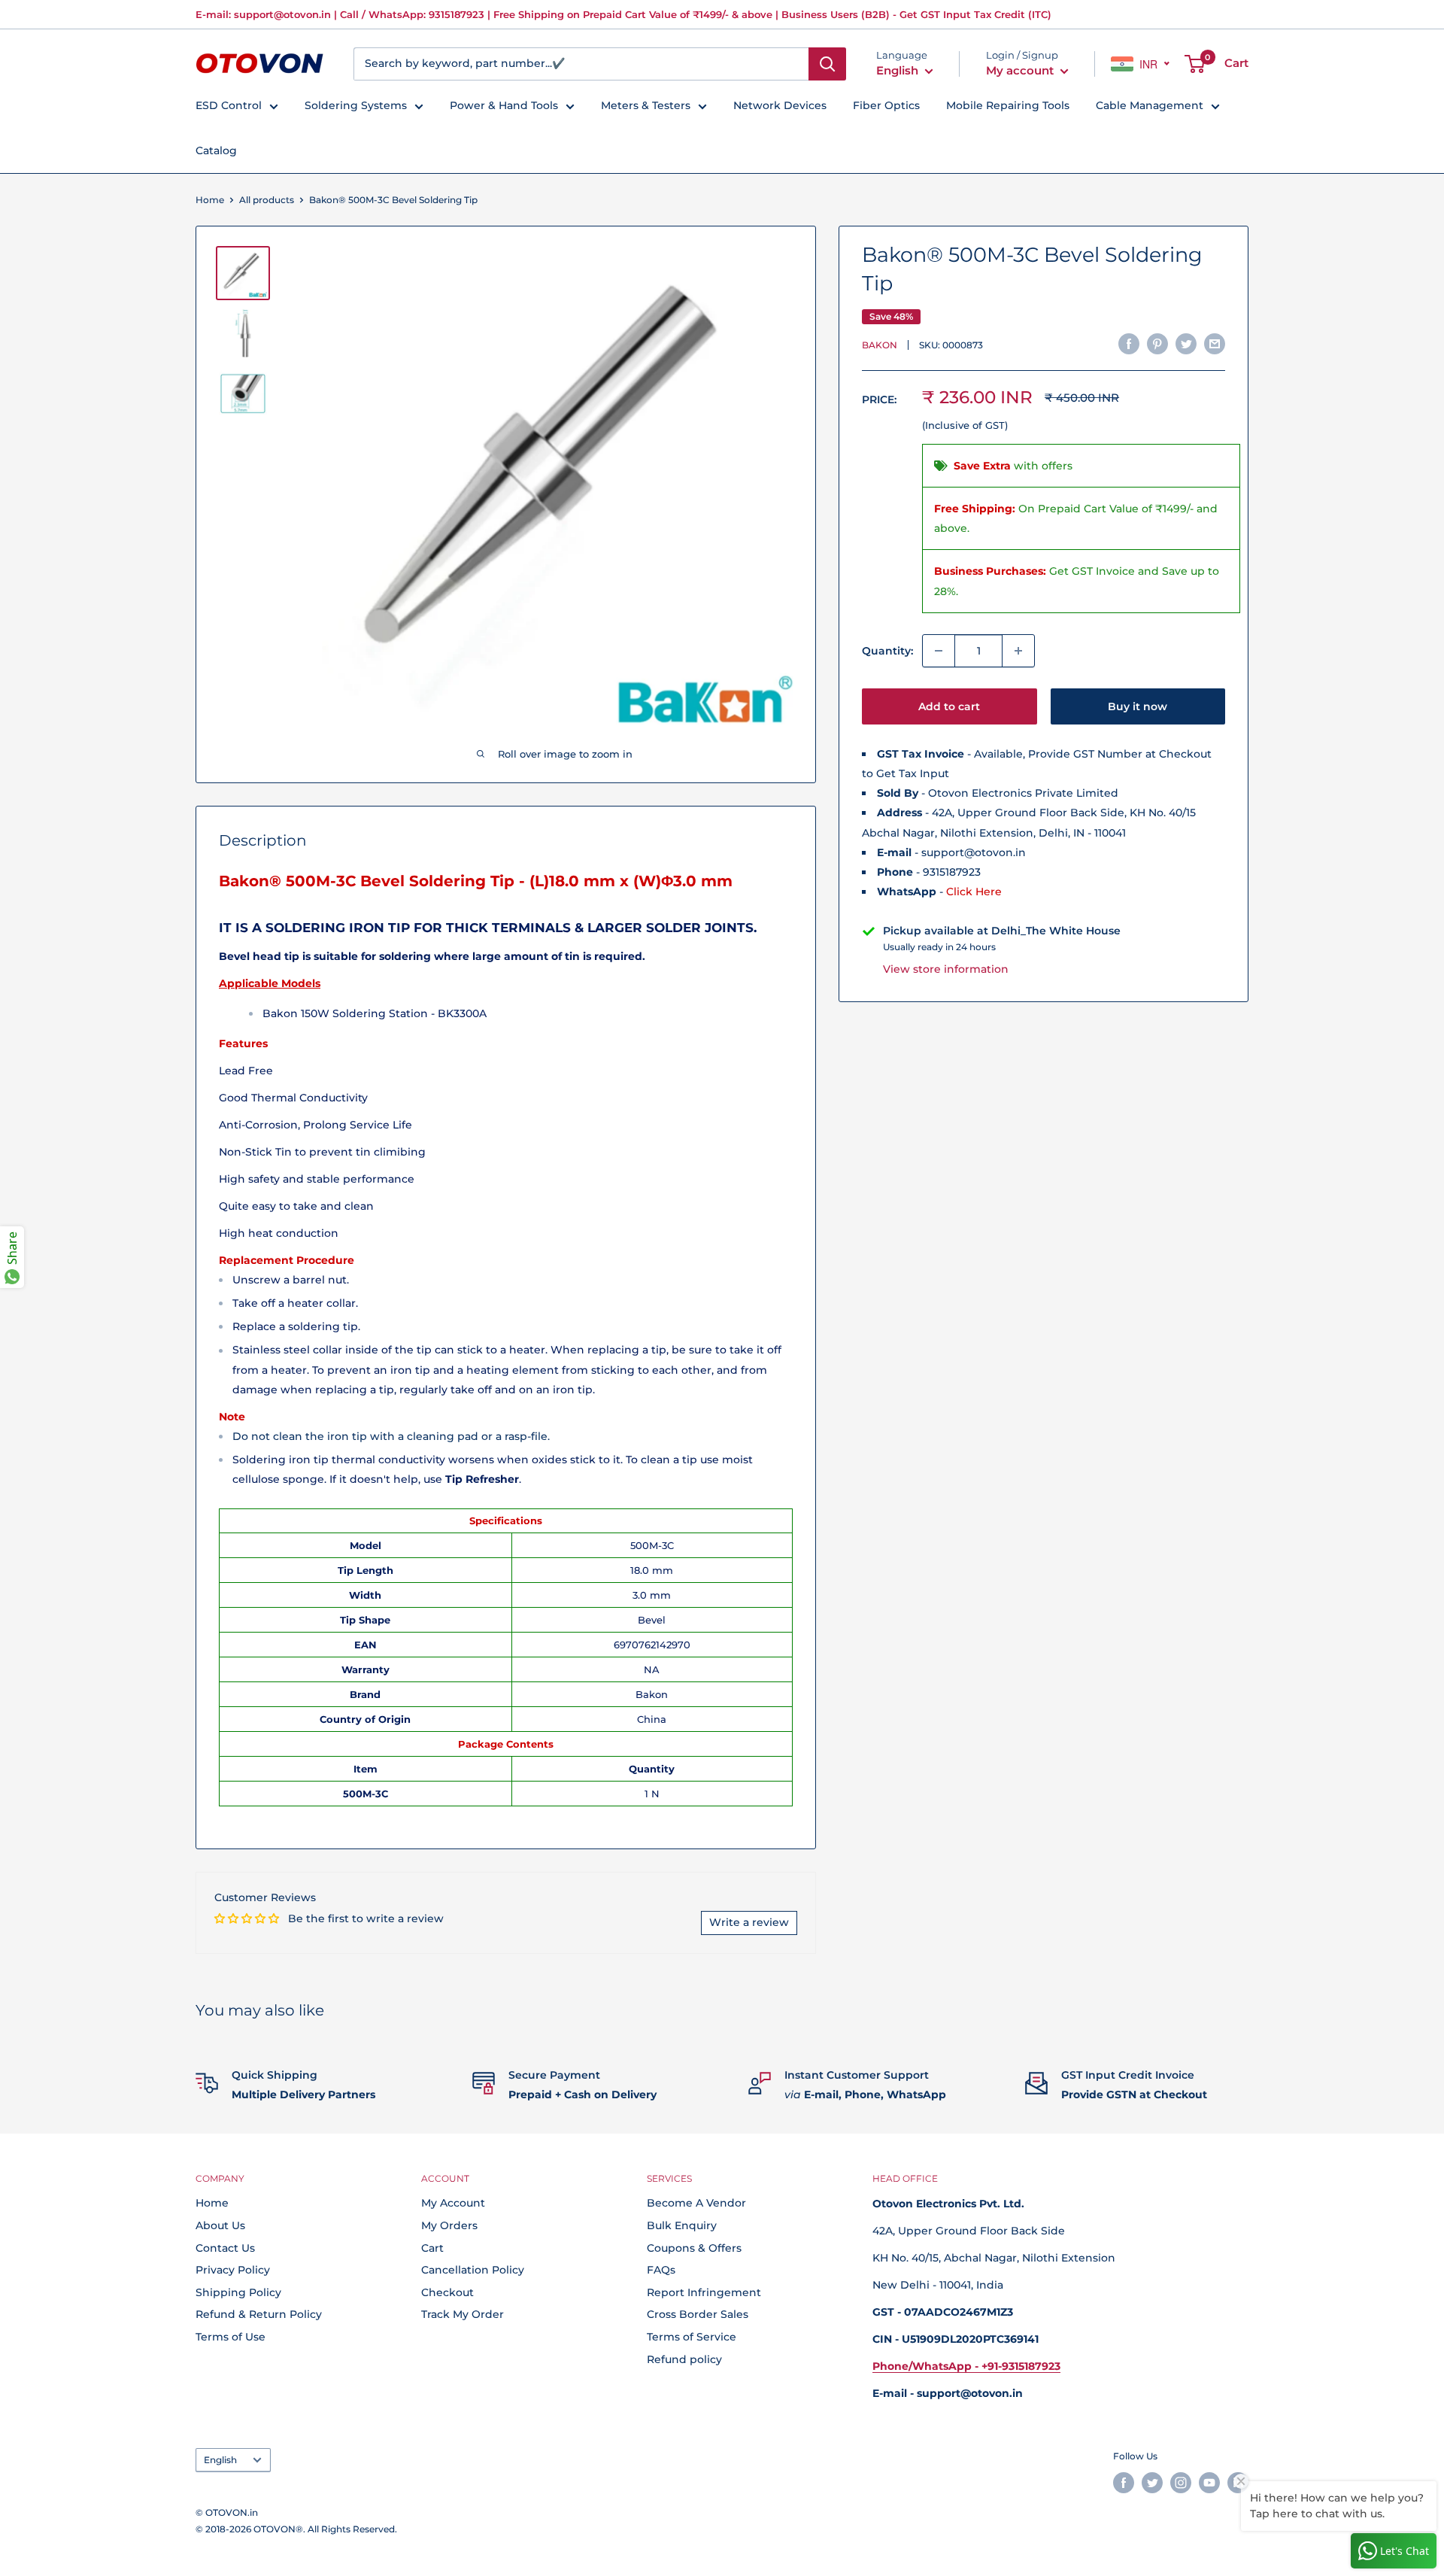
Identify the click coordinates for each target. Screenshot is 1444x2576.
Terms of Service (692, 2337)
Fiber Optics (886, 105)
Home (210, 200)
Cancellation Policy (473, 2270)
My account (1021, 70)
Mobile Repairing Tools (1008, 105)
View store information (946, 969)
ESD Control (229, 105)
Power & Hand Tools (504, 105)
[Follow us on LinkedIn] (1238, 2483)
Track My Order (463, 2314)
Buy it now (1138, 706)
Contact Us (225, 2248)
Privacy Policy (233, 2270)
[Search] (827, 64)
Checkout (447, 2292)
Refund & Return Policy (259, 2314)
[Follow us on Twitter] (1152, 2483)
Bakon (880, 345)
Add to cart (949, 706)
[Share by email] (1215, 343)
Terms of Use (231, 2337)
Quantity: (887, 651)
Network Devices (780, 105)
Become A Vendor (696, 2203)
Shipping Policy (238, 2292)
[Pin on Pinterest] (1157, 343)
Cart (432, 2248)
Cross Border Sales (698, 2314)
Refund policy (684, 2359)
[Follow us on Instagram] (1181, 2483)
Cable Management (1150, 105)
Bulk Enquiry (682, 2225)
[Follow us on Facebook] (1124, 2483)
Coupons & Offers (694, 2248)
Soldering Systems (356, 105)
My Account (453, 2203)
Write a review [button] (749, 1922)
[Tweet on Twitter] (1186, 343)
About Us (220, 2225)
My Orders (449, 2225)
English (220, 2460)
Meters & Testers (646, 105)
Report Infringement (704, 2292)
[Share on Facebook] (1129, 343)
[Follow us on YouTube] (1209, 2483)
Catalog (216, 150)
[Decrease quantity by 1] (939, 651)
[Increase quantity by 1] (1018, 651)
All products (267, 200)
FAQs (661, 2270)
